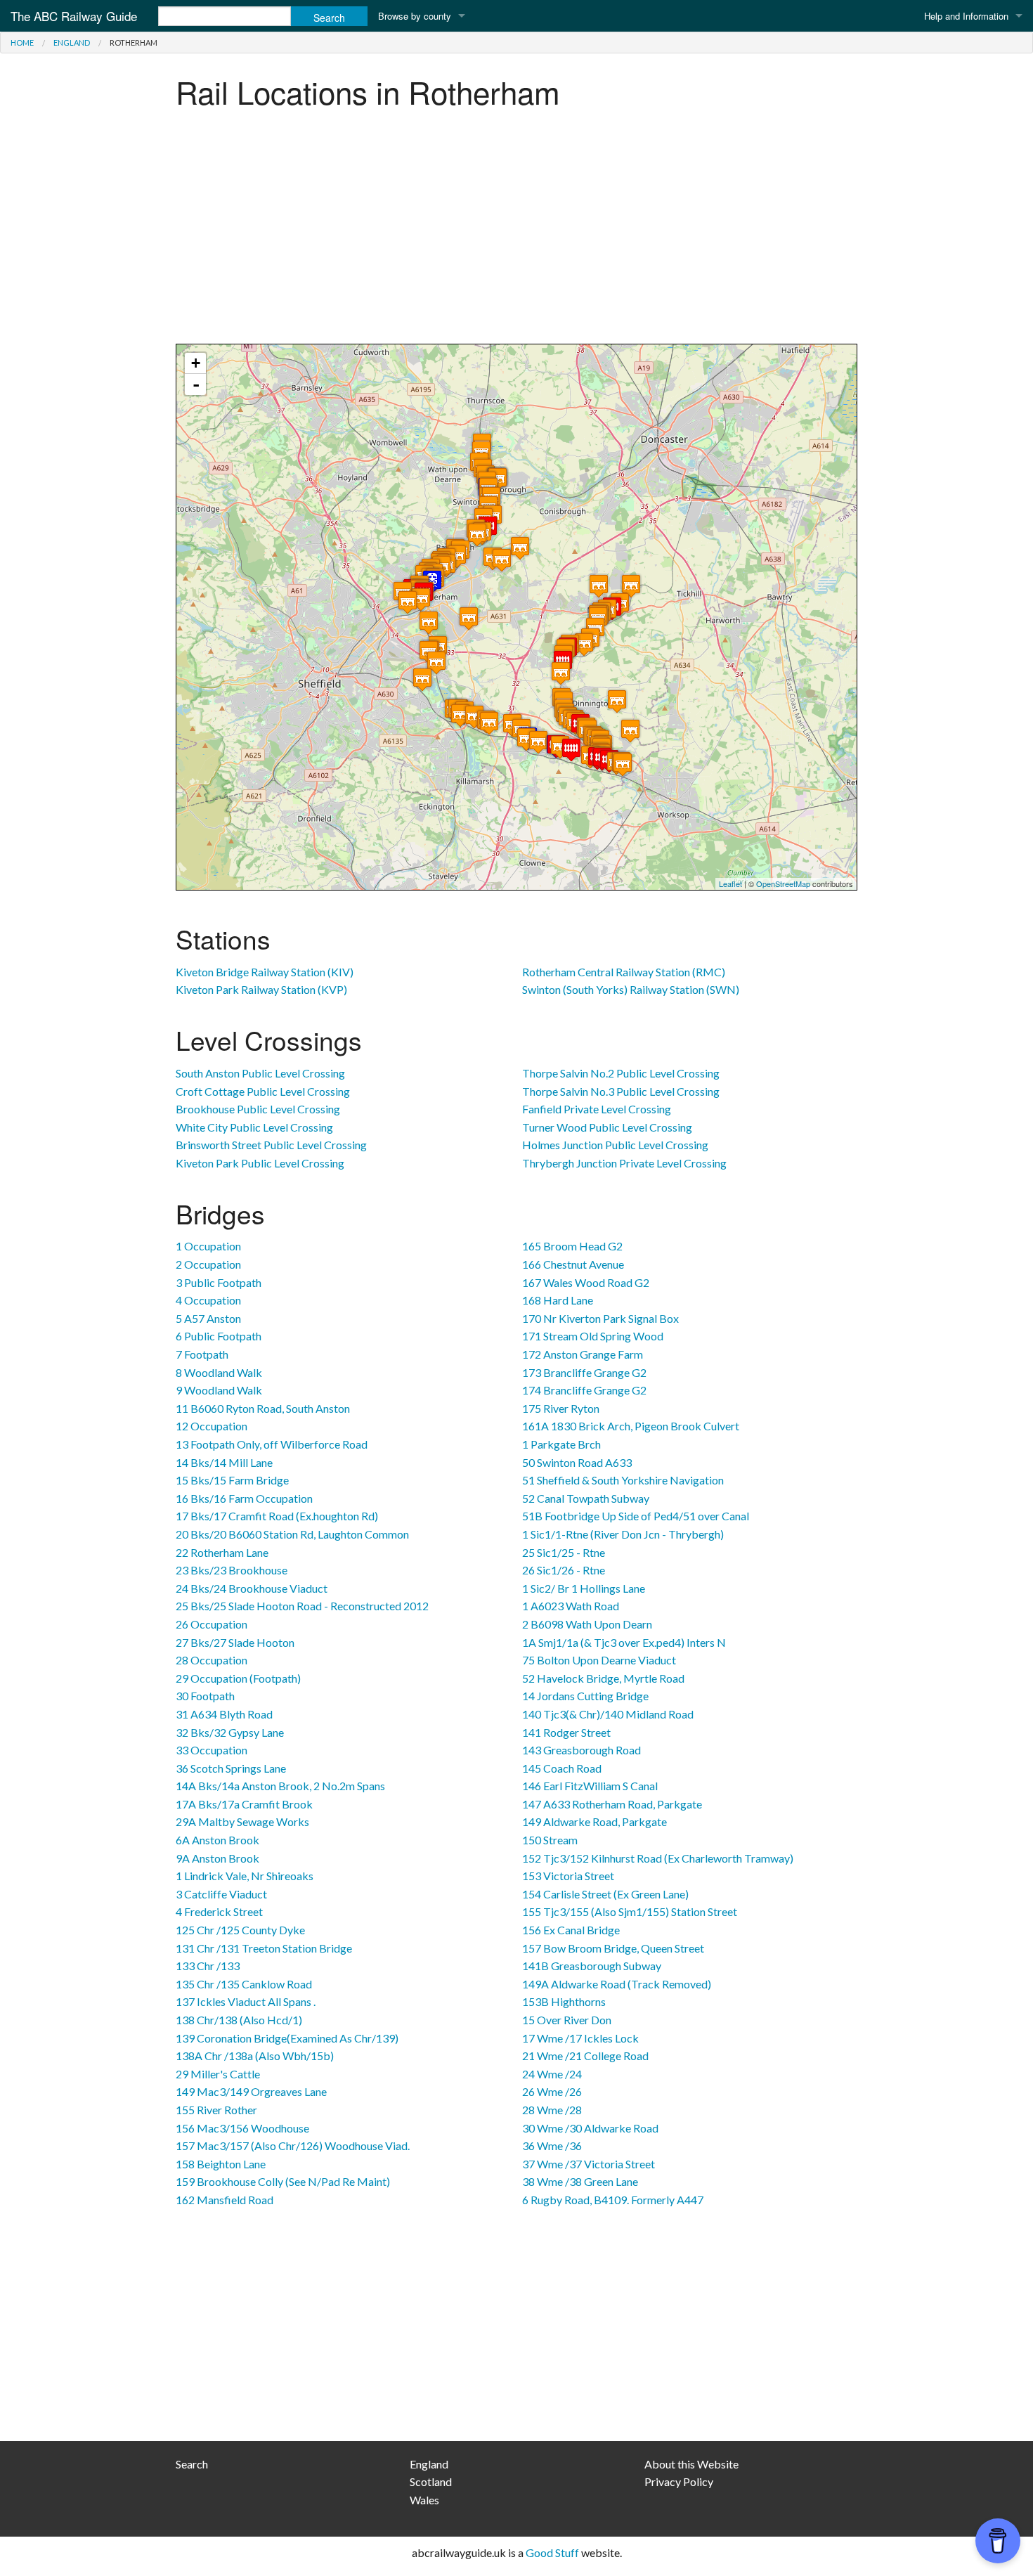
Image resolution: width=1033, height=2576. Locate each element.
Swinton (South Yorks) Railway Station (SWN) (631, 989)
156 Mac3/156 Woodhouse (242, 2128)
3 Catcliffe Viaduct (221, 1894)
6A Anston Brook (217, 1840)
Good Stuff (552, 2552)
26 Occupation (212, 1624)
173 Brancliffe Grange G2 (584, 1372)
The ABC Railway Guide (74, 16)
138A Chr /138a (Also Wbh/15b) (255, 2056)
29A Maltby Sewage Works (242, 1821)
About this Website (691, 2464)
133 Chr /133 (208, 1966)
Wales (424, 2500)
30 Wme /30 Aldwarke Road (590, 2128)
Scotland (431, 2481)
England (72, 43)
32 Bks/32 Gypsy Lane (230, 1732)
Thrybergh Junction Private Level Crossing (624, 1163)
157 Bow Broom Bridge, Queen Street (613, 1948)
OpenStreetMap (783, 884)
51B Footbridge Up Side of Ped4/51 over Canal (636, 1516)
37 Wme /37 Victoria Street (589, 2164)
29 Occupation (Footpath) (238, 1678)
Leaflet (730, 884)
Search (192, 2464)
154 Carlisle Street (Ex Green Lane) (605, 1894)
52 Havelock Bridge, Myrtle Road (603, 1678)
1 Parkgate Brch (561, 1444)
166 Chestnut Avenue (573, 1264)
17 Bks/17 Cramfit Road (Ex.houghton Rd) (277, 1516)
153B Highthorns (564, 2001)
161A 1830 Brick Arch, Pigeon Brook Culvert (631, 1426)
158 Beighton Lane (221, 2164)
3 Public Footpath (219, 1282)
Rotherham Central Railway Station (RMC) (624, 972)
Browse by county (415, 16)
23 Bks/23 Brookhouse (232, 1570)
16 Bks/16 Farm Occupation (244, 1498)
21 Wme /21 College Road (585, 2056)
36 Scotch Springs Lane (231, 1768)
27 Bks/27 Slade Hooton (235, 1642)
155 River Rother (216, 2110)
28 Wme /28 (552, 2110)
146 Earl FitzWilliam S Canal (590, 1786)
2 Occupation (208, 1264)
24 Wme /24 (552, 2074)
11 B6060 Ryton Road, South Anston (263, 1408)
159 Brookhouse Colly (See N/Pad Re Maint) (283, 2181)
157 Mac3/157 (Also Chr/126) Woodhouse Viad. (293, 2145)
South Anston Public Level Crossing (260, 1073)
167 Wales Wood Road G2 (586, 1282)
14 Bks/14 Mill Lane (224, 1462)
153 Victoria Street (568, 1876)
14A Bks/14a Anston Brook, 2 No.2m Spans (280, 1786)
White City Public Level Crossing (254, 1127)
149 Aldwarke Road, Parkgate (595, 1821)
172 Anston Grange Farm (583, 1354)
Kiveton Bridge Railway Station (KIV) (265, 972)
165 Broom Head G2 (572, 1246)
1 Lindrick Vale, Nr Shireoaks (245, 1876)
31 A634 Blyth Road (224, 1714)
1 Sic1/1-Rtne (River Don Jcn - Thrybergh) (623, 1534)
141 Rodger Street (566, 1732)
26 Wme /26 (552, 2091)
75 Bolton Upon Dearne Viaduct (599, 1660)
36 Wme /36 (552, 2145)
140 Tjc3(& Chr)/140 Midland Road (608, 1714)
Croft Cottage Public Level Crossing (263, 1091)
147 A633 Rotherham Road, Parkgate (612, 1804)
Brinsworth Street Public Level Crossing (271, 1145)
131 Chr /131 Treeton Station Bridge (264, 1948)
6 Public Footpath (219, 1336)
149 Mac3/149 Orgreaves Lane (251, 2091)
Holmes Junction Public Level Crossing (615, 1145)
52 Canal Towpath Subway (586, 1498)
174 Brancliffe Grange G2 (584, 1390)
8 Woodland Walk (219, 1372)
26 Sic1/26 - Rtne (564, 1570)
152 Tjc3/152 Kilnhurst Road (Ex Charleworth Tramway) (658, 1858)
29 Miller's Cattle (218, 2074)
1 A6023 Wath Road (571, 1606)
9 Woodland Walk (219, 1390)
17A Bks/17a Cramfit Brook (244, 1804)
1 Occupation (208, 1246)
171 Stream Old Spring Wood (593, 1336)
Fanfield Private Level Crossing (597, 1109)
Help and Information (966, 16)
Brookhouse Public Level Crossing (258, 1109)
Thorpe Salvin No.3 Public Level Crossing (621, 1091)
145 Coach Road (562, 1768)
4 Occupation (208, 1300)
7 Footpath (202, 1354)
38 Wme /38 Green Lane (580, 2181)
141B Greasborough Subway (592, 1966)
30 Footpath (205, 1696)
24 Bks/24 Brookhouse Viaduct (252, 1588)
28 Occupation (212, 1660)
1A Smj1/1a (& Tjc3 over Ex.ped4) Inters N (624, 1642)
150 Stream (550, 1840)
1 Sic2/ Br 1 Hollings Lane (584, 1588)
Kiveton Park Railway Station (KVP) (261, 989)
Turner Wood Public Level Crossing (607, 1127)
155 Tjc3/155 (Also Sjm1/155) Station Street (630, 1911)
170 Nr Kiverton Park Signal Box (600, 1318)
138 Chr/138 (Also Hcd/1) (239, 2020)
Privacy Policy (679, 2481)
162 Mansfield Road (225, 2200)
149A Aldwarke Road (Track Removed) (617, 1984)
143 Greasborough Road (582, 1750)
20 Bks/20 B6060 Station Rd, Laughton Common (292, 1534)
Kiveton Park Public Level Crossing (260, 1163)
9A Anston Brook (217, 1858)
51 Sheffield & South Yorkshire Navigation (623, 1480)
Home (22, 43)
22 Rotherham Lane (222, 1552)
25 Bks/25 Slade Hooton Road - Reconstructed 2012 (302, 1606)
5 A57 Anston (208, 1318)
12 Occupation (212, 1426)
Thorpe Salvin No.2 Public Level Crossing (621, 1073)
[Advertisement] (516, 231)
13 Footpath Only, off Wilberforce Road (272, 1444)
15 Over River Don (567, 2020)
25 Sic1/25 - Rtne (564, 1552)
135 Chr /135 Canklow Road (244, 1984)
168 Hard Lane (558, 1300)
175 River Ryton (561, 1408)
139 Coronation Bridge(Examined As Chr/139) (287, 2038)
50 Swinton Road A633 (577, 1462)
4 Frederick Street (219, 1911)
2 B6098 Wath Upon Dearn (587, 1624)
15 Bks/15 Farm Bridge (232, 1480)
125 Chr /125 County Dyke (240, 1930)
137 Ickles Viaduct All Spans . (246, 2001)
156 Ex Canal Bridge (571, 1930)
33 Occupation (212, 1750)
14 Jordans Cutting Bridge (585, 1696)
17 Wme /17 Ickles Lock (580, 2038)
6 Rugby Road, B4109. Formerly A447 (613, 2200)
